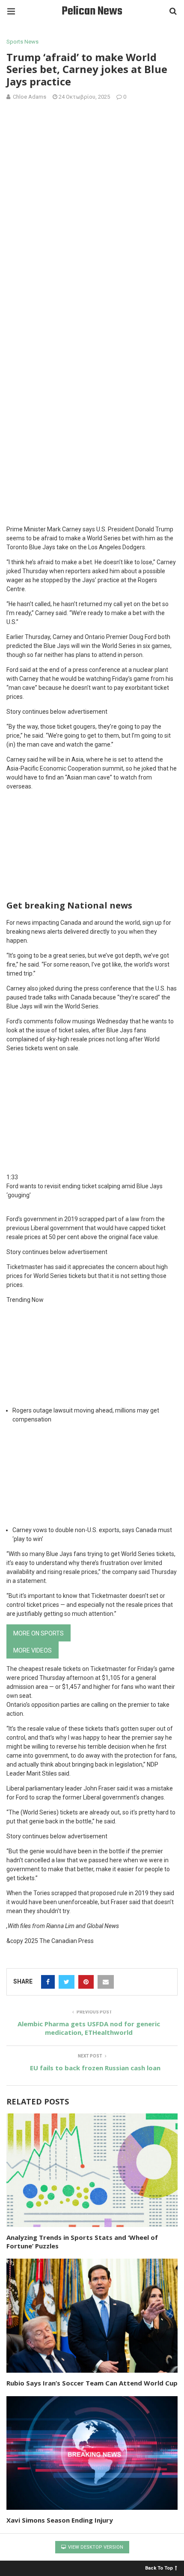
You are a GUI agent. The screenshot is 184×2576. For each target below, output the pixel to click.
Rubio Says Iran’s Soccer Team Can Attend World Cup (92, 2383)
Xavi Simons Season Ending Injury (60, 2520)
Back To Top (159, 2568)
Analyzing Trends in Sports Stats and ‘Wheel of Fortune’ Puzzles (82, 2242)
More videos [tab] (33, 1650)
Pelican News (92, 11)
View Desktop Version (95, 2547)
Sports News (22, 42)
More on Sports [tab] (39, 1633)
